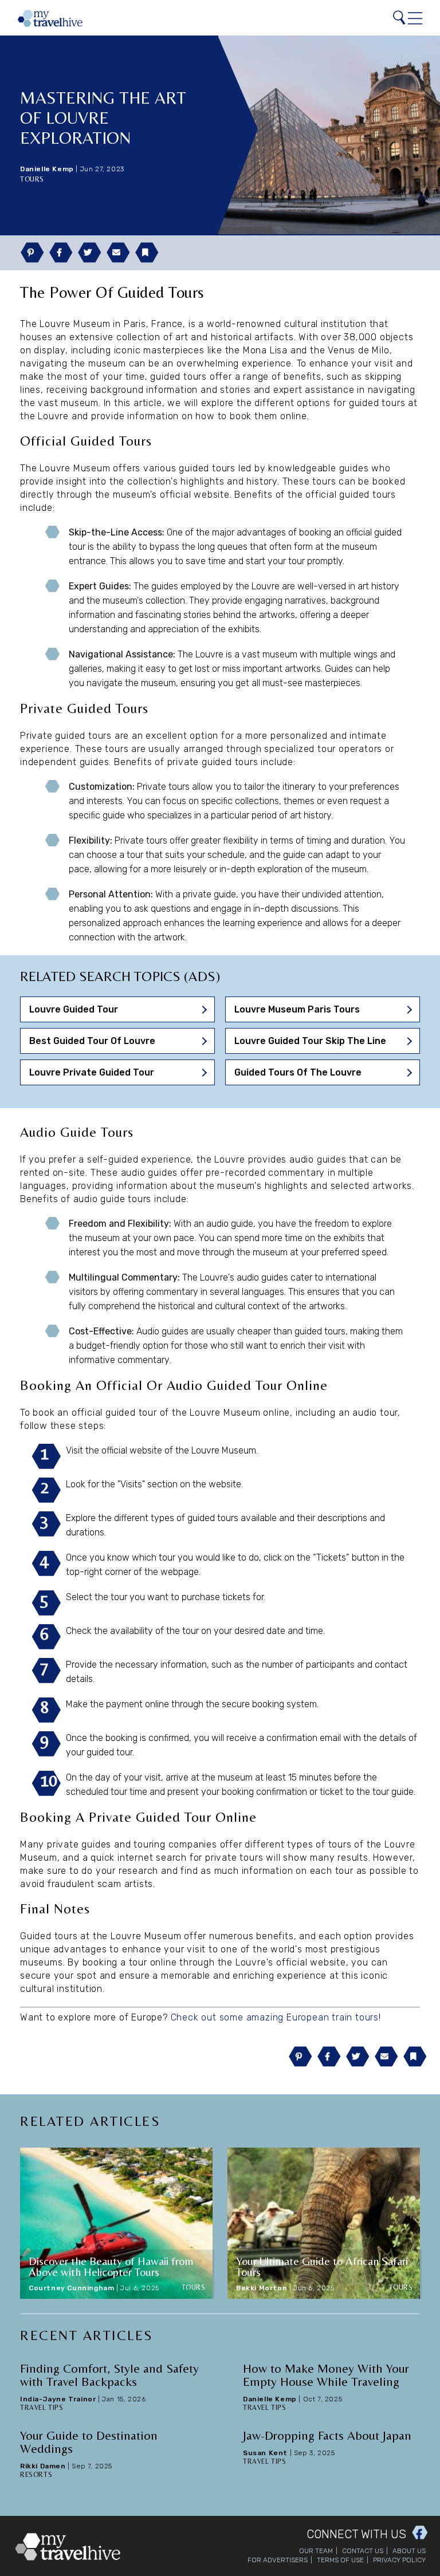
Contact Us (363, 2551)
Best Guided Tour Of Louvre (92, 1041)
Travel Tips (42, 2408)
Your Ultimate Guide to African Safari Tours (322, 2266)
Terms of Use (340, 2560)
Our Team (316, 2551)
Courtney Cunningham (71, 2288)
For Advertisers (278, 2560)
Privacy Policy (399, 2560)
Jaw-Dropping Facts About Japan (327, 2435)
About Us (409, 2551)
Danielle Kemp (47, 169)
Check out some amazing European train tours (275, 2017)
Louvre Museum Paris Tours (297, 1009)
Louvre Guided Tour (74, 1009)
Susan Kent (265, 2453)
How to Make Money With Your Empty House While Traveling (326, 2375)
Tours (32, 179)
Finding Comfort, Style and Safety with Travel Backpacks (109, 2375)
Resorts (36, 2475)
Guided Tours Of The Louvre (298, 1072)
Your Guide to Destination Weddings (89, 2442)
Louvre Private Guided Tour (92, 1072)
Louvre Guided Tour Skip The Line (310, 1041)
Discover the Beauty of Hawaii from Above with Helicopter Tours (111, 2266)
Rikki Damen (43, 2466)
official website (132, 1450)
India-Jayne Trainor (58, 2399)
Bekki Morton (262, 2288)
